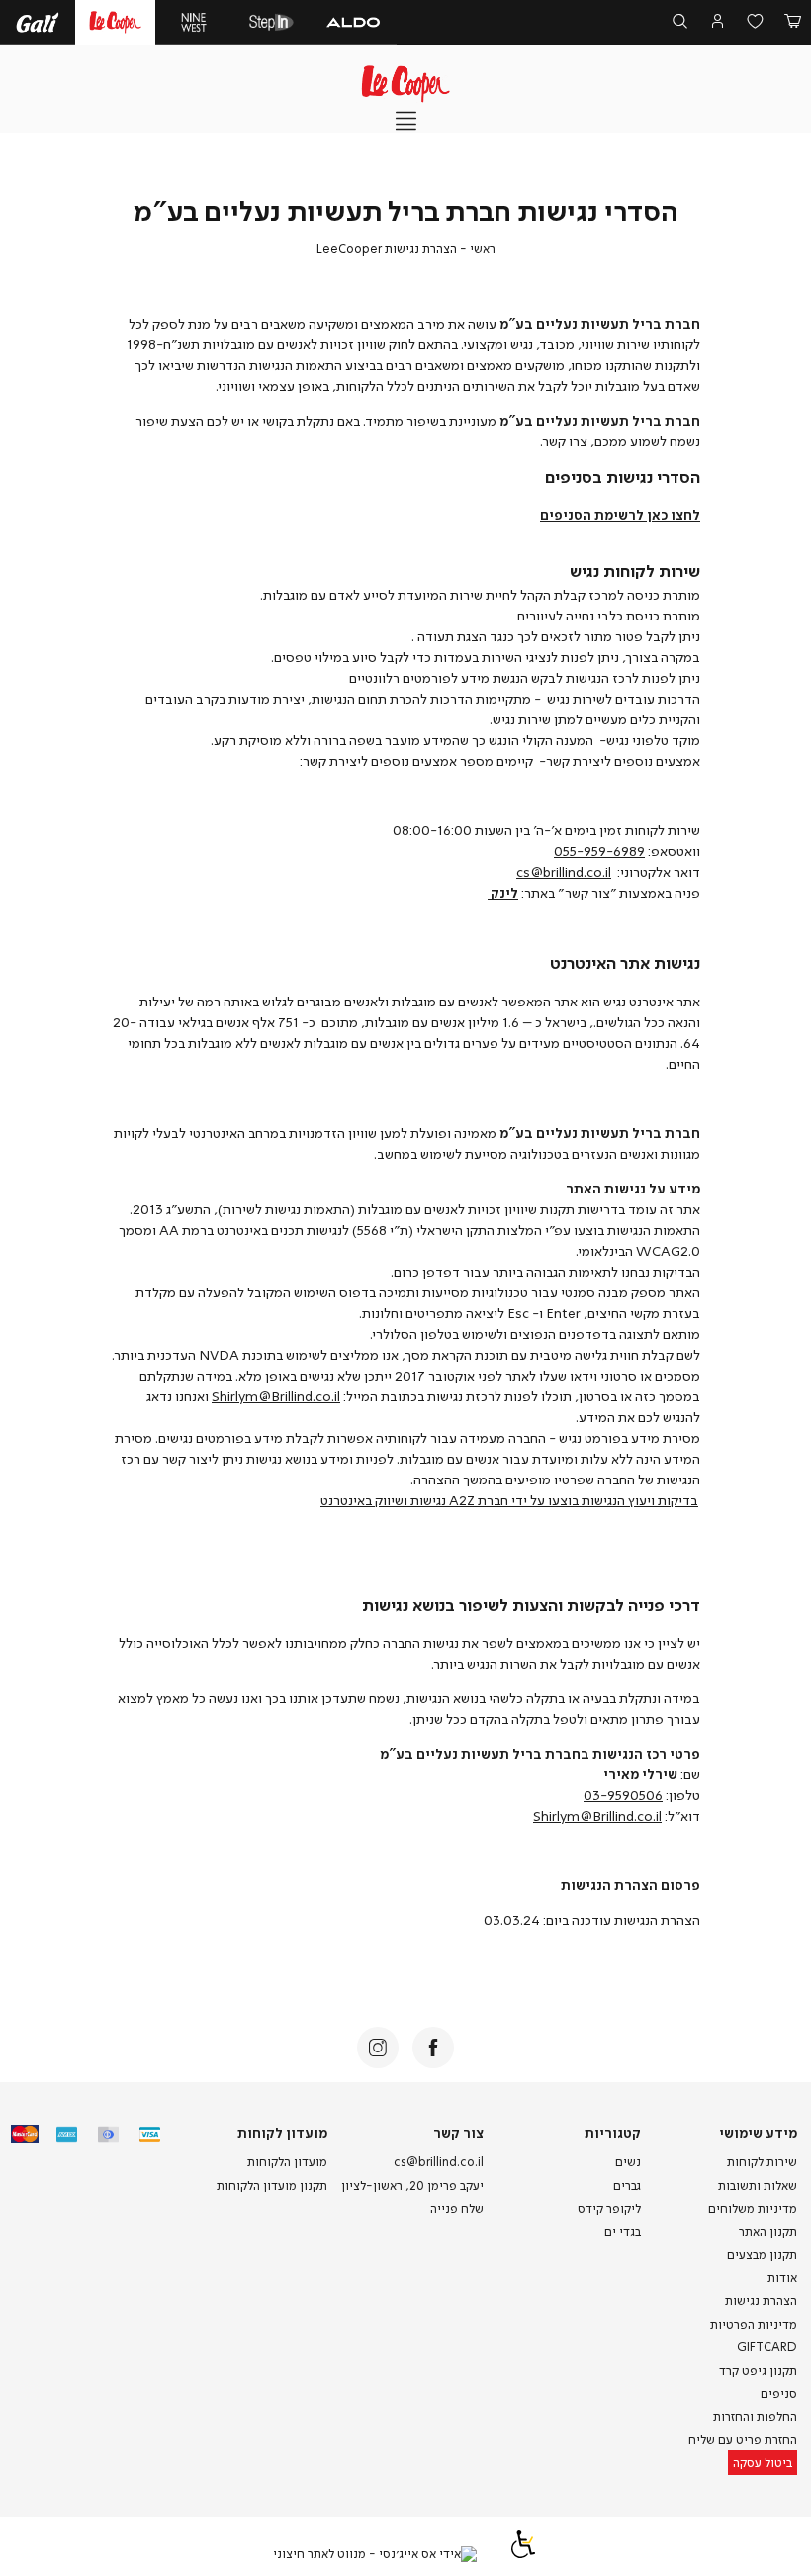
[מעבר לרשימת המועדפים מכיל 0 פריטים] (755, 23)
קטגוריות (612, 2132)
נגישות (428, 1500)
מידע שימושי (758, 2132)
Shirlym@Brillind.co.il (276, 1396)
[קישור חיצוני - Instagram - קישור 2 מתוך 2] (378, 2048)
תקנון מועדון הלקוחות (272, 2186)
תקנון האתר (768, 2231)
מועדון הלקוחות (287, 2162)
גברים (627, 2186)
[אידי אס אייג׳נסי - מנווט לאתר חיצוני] (375, 2554)
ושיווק (391, 1500)
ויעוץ (641, 1500)
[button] (792, 23)
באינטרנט (347, 1500)
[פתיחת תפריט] (406, 122)
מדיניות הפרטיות (754, 2324)
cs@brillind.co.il (564, 871)
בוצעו (564, 1500)
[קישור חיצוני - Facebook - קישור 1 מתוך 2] (433, 2048)
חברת (493, 1500)
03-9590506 (623, 1795)
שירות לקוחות (762, 2162)
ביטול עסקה (763, 2463)
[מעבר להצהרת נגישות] (523, 2554)
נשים (628, 2162)
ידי (519, 1500)
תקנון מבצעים (762, 2255)
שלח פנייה (457, 2208)
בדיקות (678, 1500)
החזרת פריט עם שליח (743, 2440)
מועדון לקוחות (282, 2132)
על (538, 1500)
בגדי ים (623, 2231)
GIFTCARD (767, 2347)
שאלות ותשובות (758, 2186)
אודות (782, 2278)
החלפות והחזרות (755, 2416)
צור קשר (458, 2132)
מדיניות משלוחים (753, 2208)
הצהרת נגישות (761, 2300)
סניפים (779, 2393)
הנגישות (603, 1500)
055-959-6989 (599, 851)
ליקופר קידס (609, 2208)
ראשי (483, 249)
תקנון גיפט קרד (758, 2371)
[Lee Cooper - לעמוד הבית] (405, 84)
